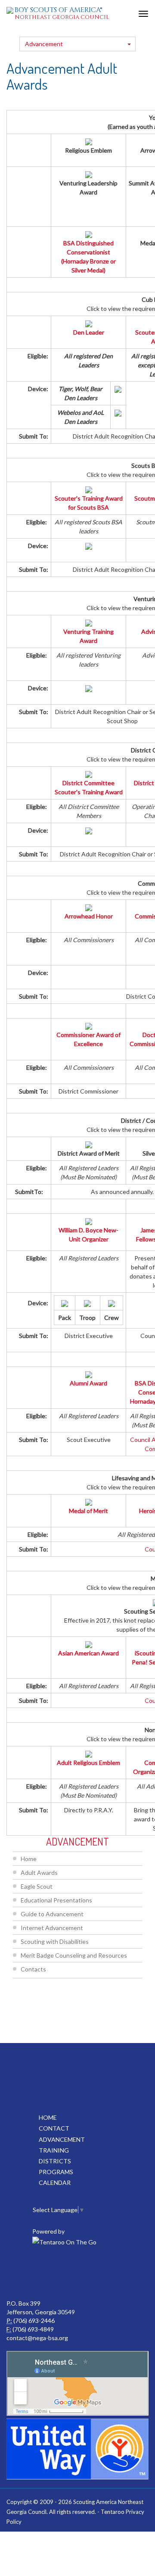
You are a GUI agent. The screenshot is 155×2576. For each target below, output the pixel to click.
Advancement (44, 44)
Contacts (33, 1969)
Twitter (96, 2273)
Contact (54, 2128)
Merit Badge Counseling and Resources (74, 1955)
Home (29, 1859)
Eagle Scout (37, 1886)
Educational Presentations (56, 1900)
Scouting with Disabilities (55, 1941)
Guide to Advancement (52, 1914)
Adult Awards (39, 1872)
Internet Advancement (52, 1928)
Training (54, 2150)
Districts (55, 2161)
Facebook (58, 2273)
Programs (56, 2172)
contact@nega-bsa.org (37, 2338)
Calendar (55, 2183)
